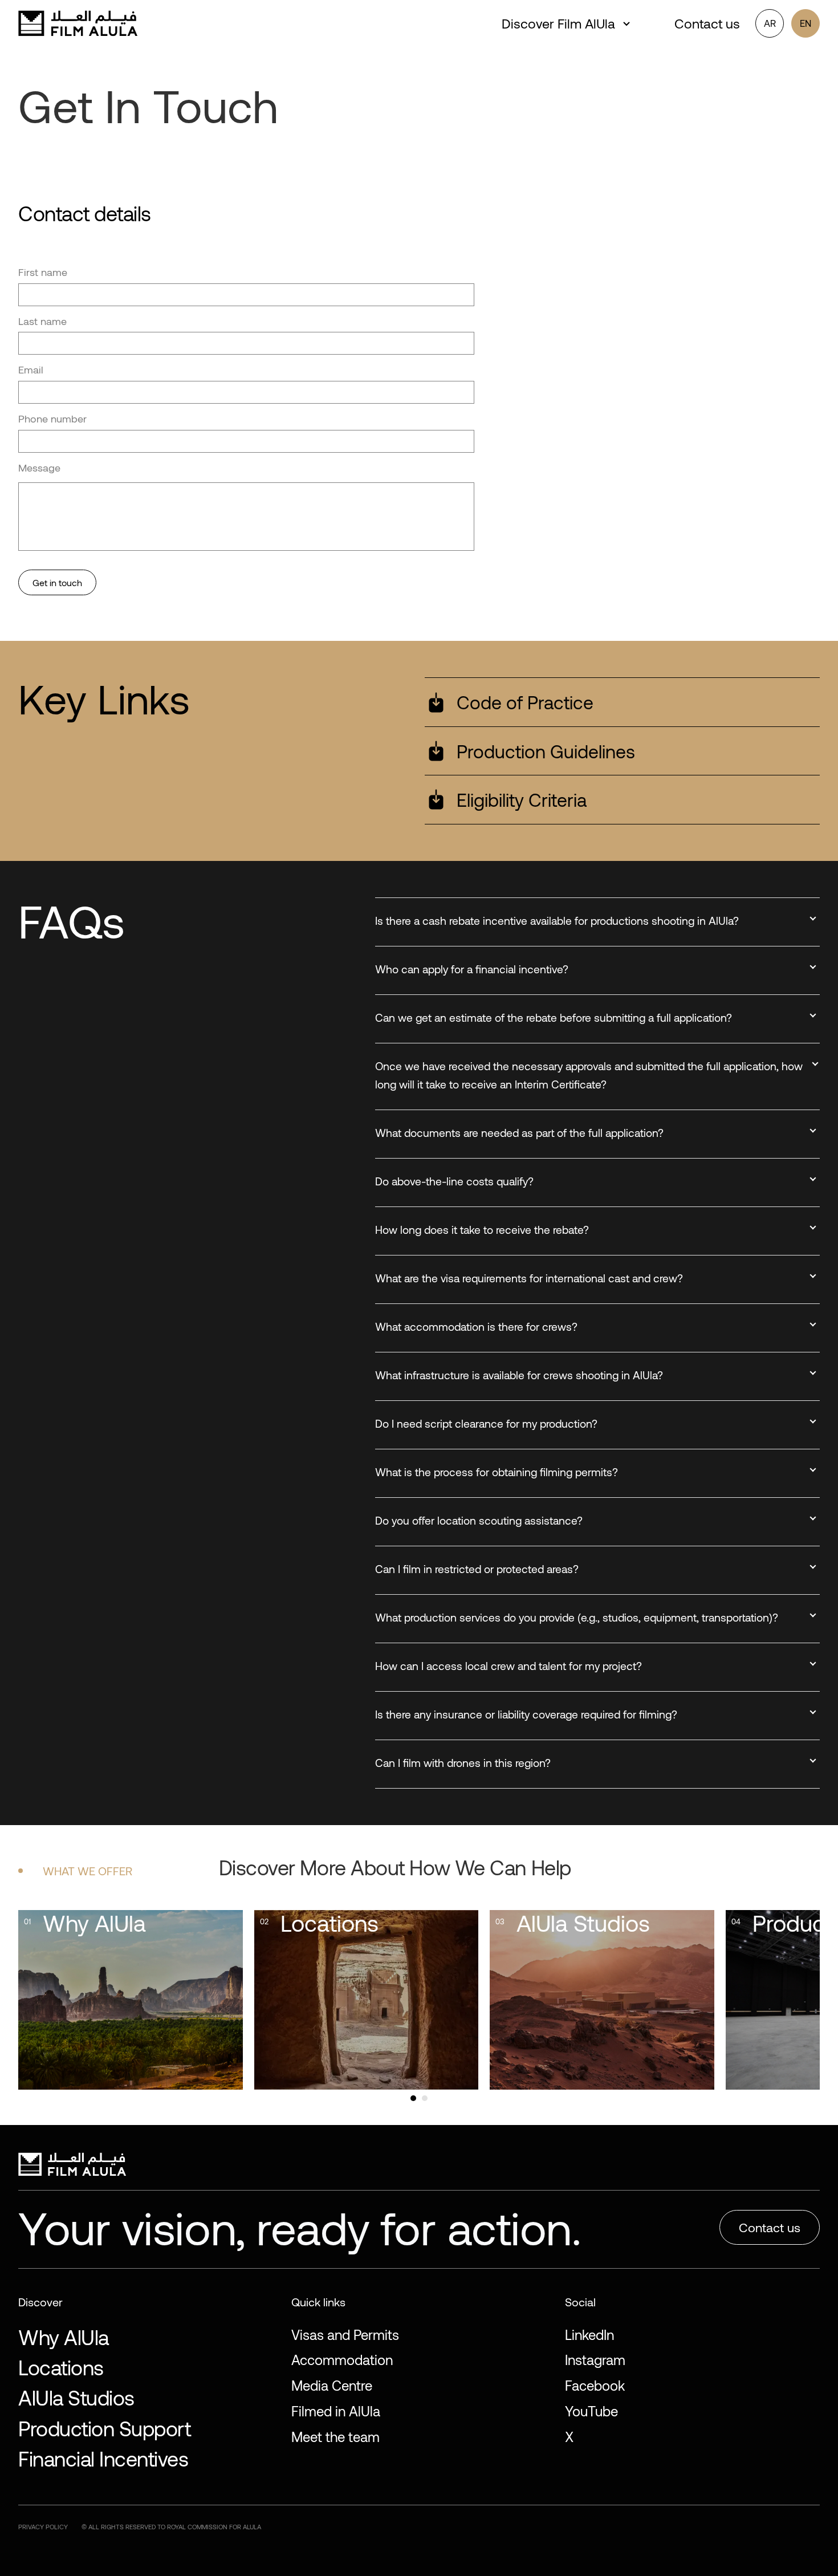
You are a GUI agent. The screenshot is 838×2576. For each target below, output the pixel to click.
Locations (61, 2367)
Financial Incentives (103, 2458)
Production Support (104, 2428)
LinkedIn (589, 2335)
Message (39, 468)
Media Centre (332, 2385)
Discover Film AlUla (558, 23)
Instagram (595, 2360)
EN (806, 23)
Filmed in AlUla (336, 2411)
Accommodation (342, 2360)
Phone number (52, 419)
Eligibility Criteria (522, 799)
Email (31, 369)
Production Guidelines (546, 751)
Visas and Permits (345, 2335)
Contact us (707, 23)
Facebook (595, 2385)
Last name (42, 321)
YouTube (591, 2411)
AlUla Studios (76, 2397)
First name (43, 272)
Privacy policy (43, 2527)
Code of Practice (525, 702)
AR (770, 23)
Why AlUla (64, 2337)
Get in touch (57, 582)
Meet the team (335, 2437)
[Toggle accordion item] (813, 919)
